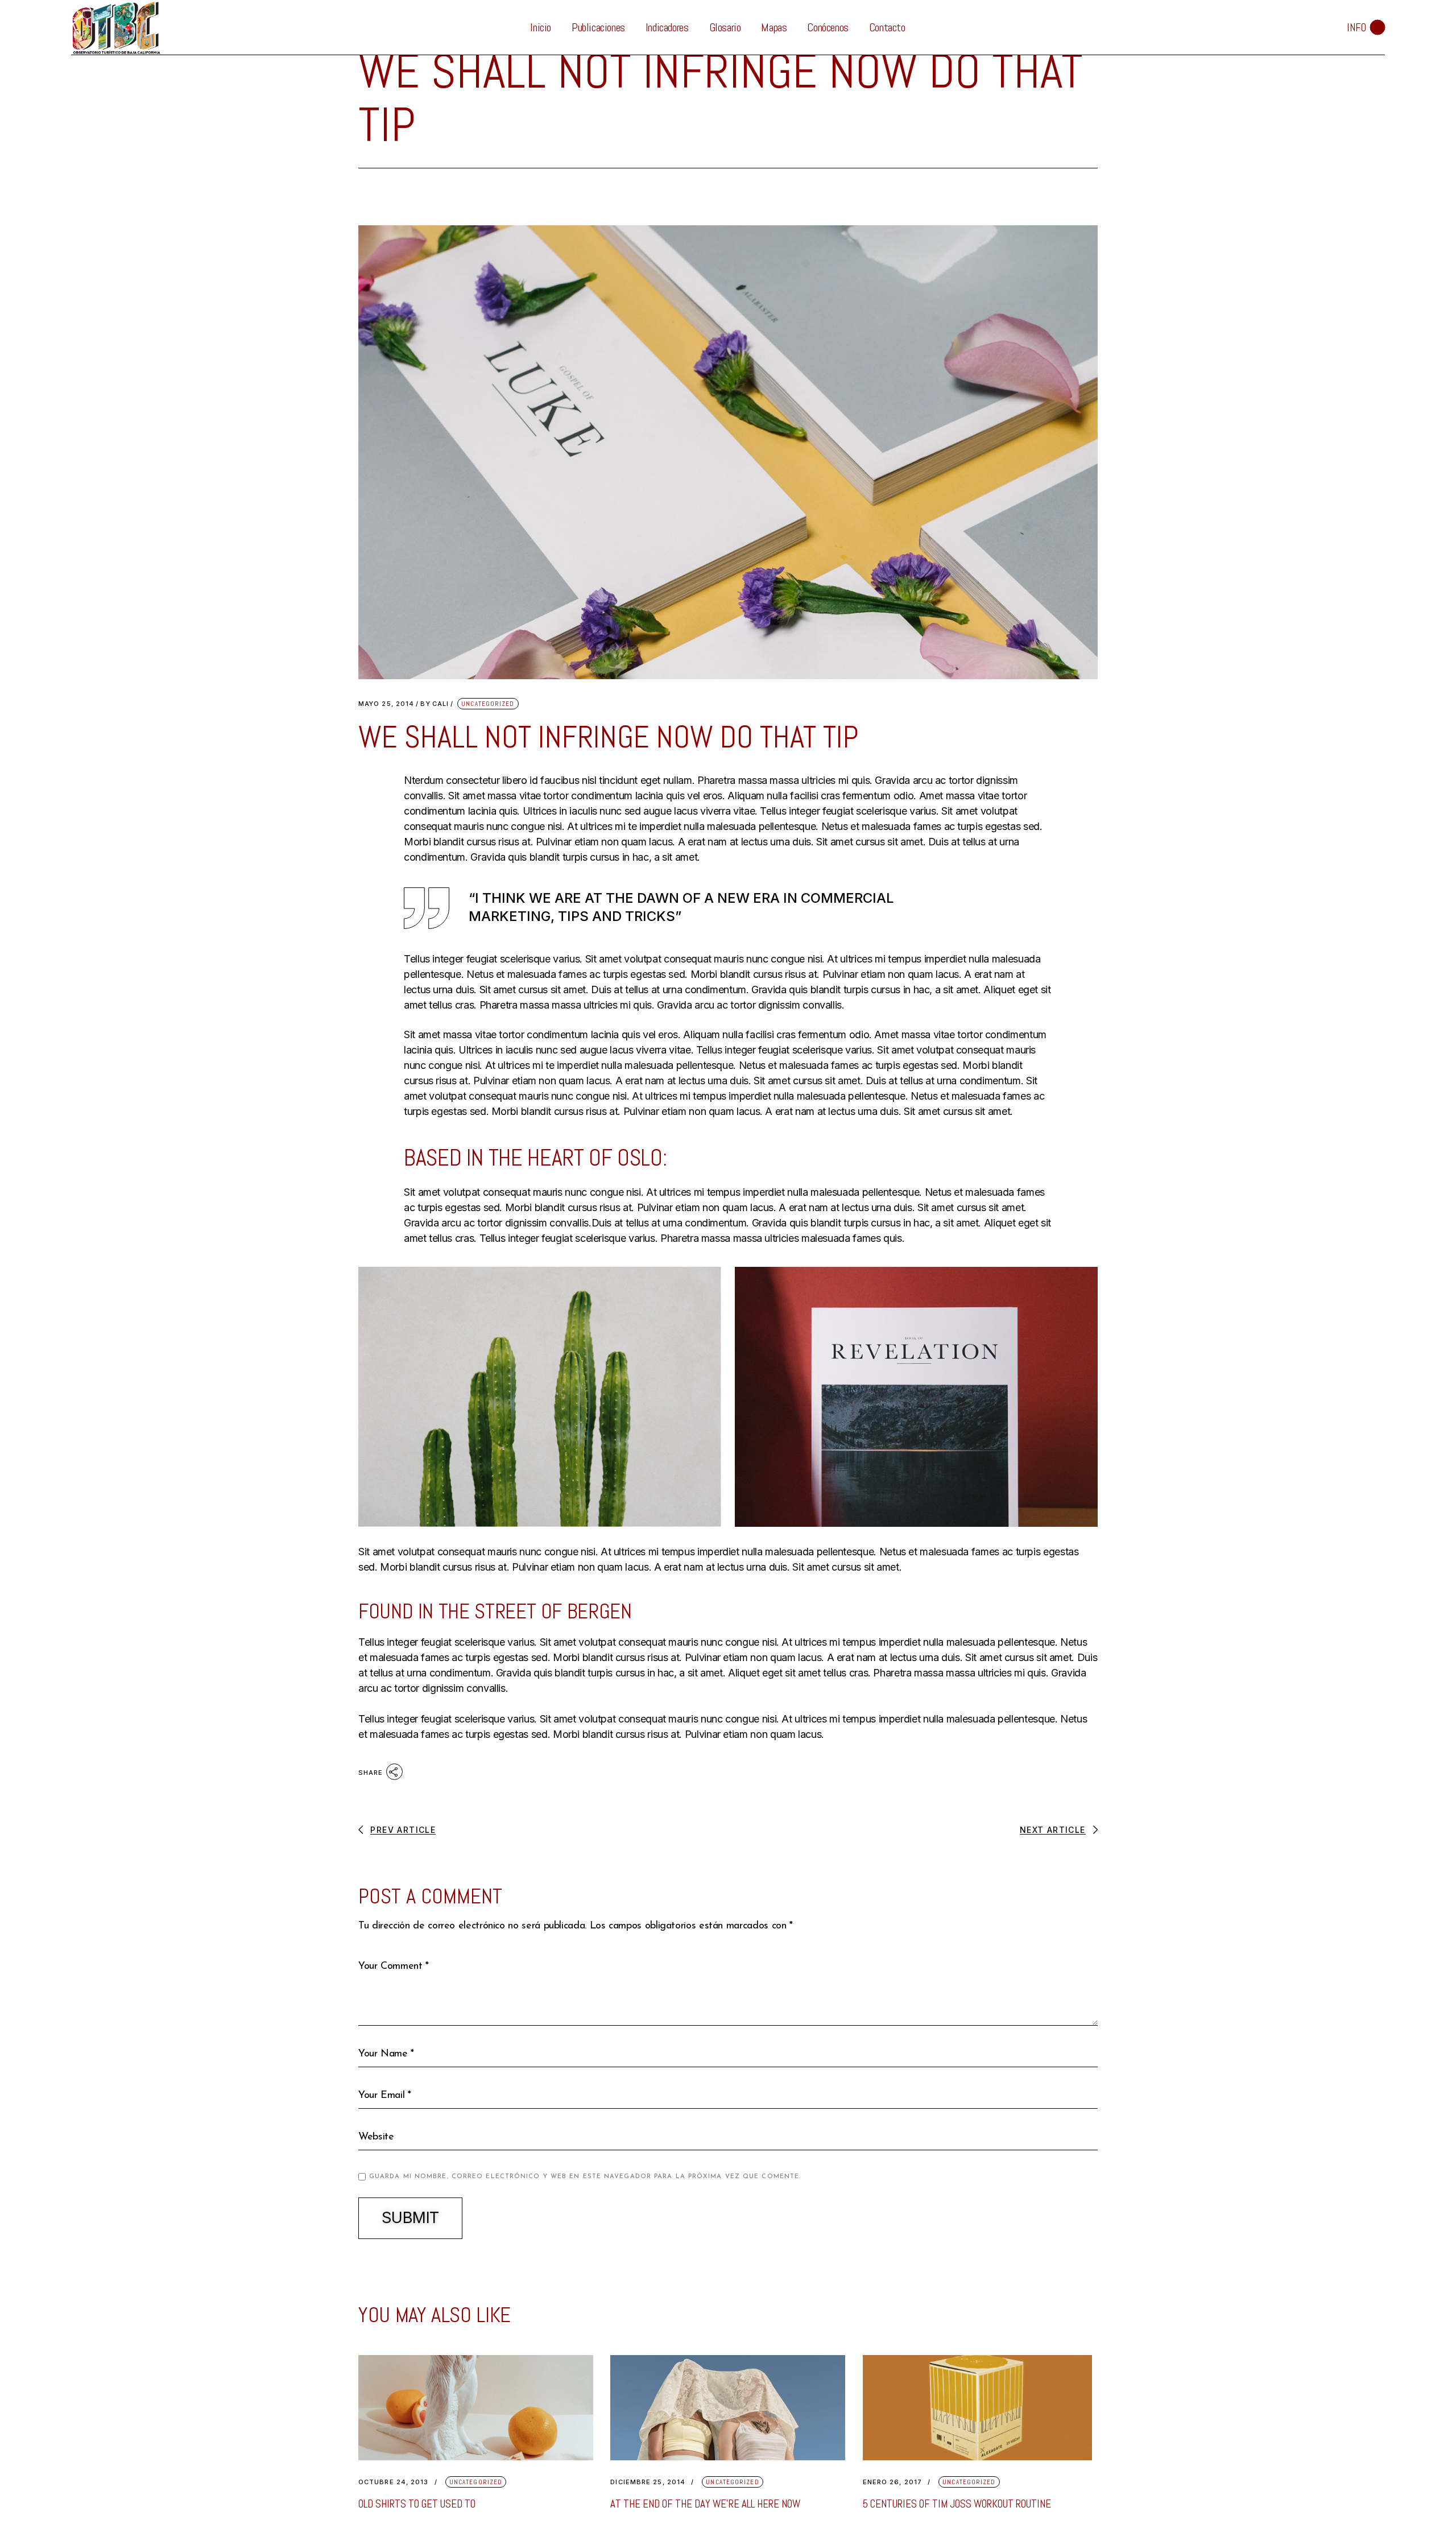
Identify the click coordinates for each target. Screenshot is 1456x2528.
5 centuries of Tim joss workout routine (957, 2504)
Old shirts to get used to (417, 2504)
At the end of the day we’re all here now (705, 2504)
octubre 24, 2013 (394, 2482)
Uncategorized (488, 704)
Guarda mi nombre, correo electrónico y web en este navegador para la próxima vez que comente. (585, 2177)
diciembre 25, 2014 (648, 2482)
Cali (435, 704)
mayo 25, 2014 (386, 704)
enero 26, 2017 (892, 2482)
